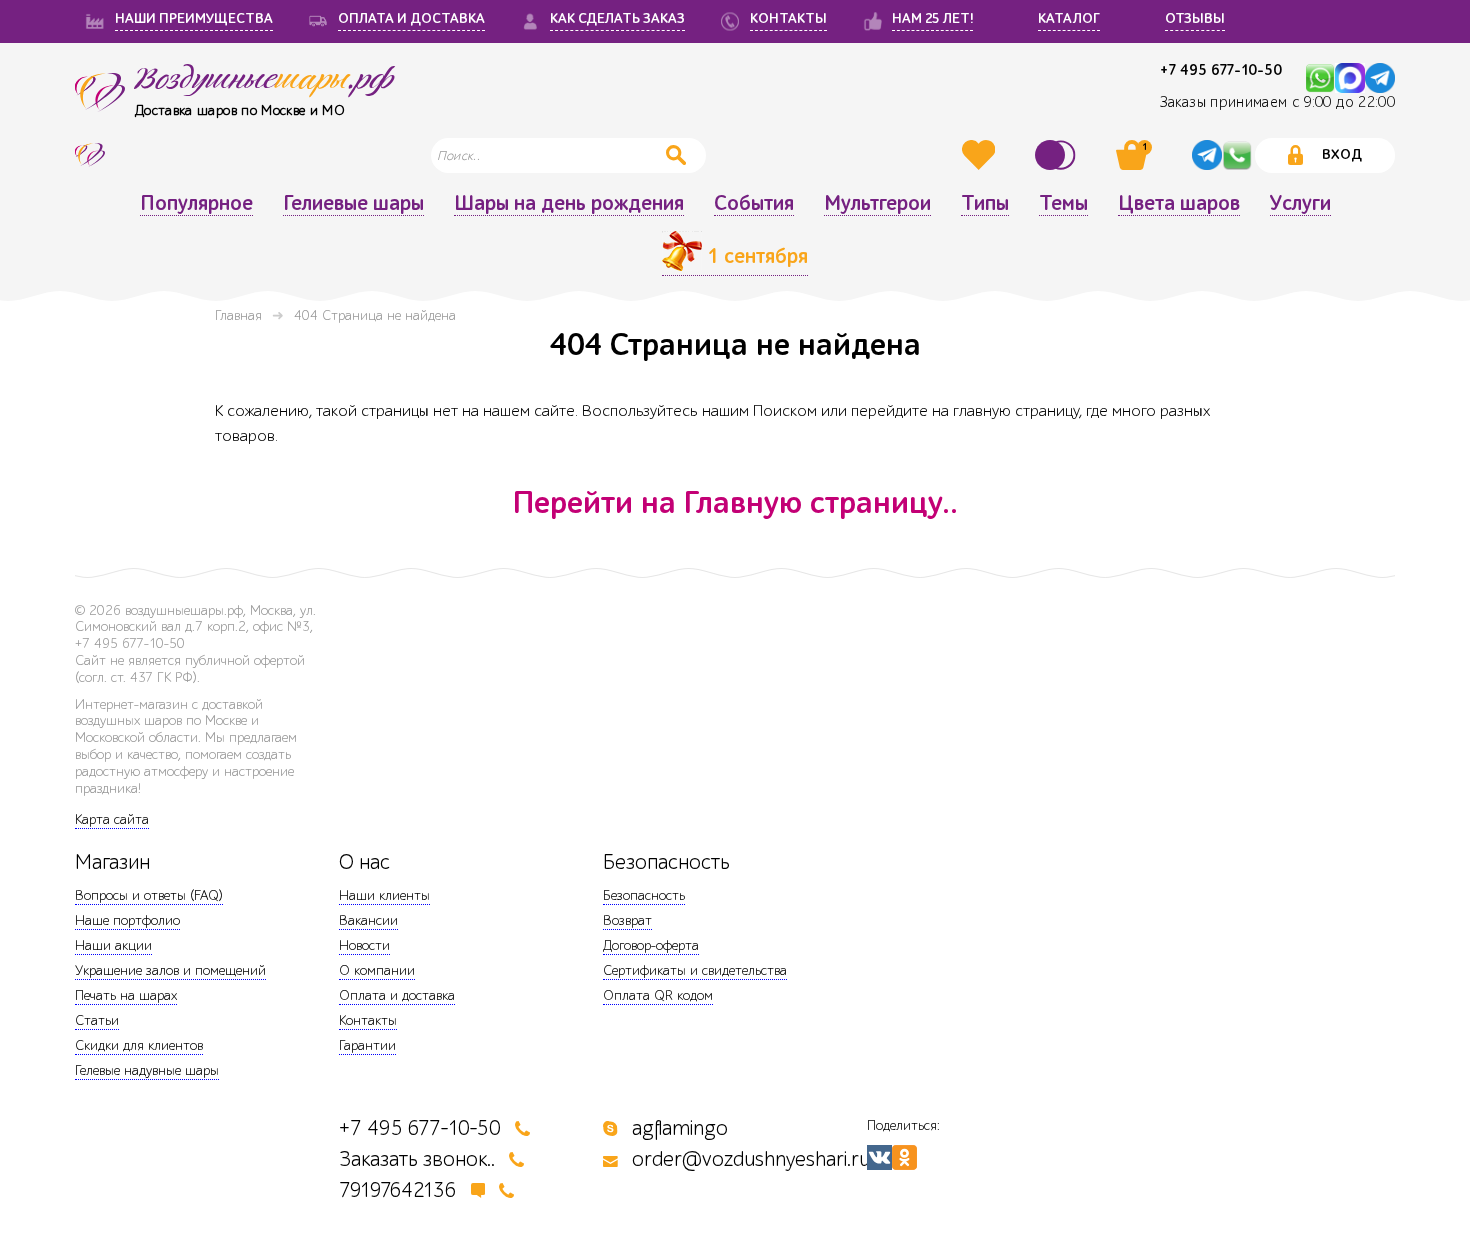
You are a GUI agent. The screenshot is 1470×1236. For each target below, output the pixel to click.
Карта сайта (112, 819)
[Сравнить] (1058, 155)
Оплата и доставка (397, 995)
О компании (377, 970)
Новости (364, 945)
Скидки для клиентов (139, 1045)
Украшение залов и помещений (170, 970)
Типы (985, 204)
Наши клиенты (384, 895)
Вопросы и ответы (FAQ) (149, 895)
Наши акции (113, 945)
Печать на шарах (126, 995)
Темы (1063, 204)
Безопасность (644, 895)
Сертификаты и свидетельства (695, 970)
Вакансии (368, 920)
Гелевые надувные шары (147, 1070)
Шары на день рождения (569, 204)
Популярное (196, 204)
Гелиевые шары (353, 204)
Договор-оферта (651, 945)
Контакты (368, 1020)
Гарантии (367, 1045)
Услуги (1300, 204)
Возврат (627, 920)
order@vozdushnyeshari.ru (751, 1159)
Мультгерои (877, 204)
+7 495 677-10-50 (1221, 70)
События (754, 204)
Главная (238, 315)
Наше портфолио (127, 920)
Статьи (97, 1020)
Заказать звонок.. (417, 1159)
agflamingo (680, 1128)
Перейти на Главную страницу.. (735, 503)
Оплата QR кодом (658, 995)
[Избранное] (981, 155)
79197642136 (398, 1190)
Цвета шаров (1179, 204)
